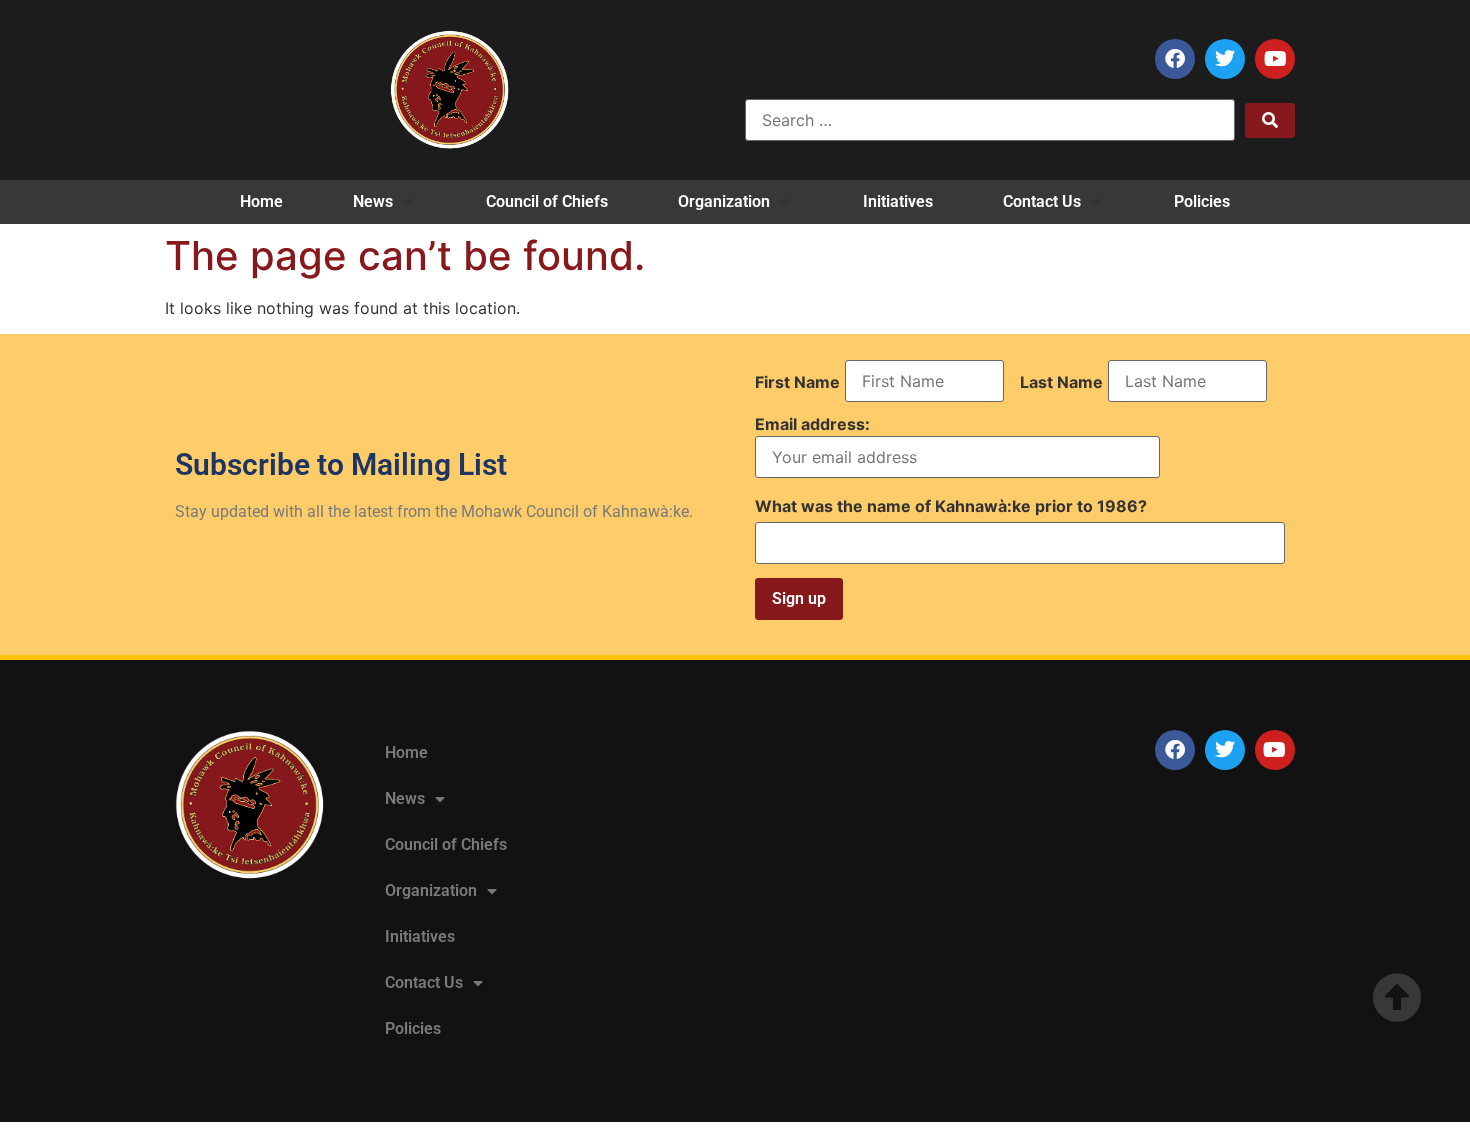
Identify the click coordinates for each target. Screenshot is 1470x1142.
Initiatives (420, 936)
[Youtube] (1275, 59)
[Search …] (990, 120)
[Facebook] (1175, 59)
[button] (384, 202)
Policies (413, 1028)
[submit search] (1270, 120)
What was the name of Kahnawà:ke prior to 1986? (951, 506)
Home (406, 752)
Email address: (812, 425)
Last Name (1061, 382)
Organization (431, 890)
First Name (797, 382)
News (405, 798)
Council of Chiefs (446, 844)
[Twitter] (1225, 59)
